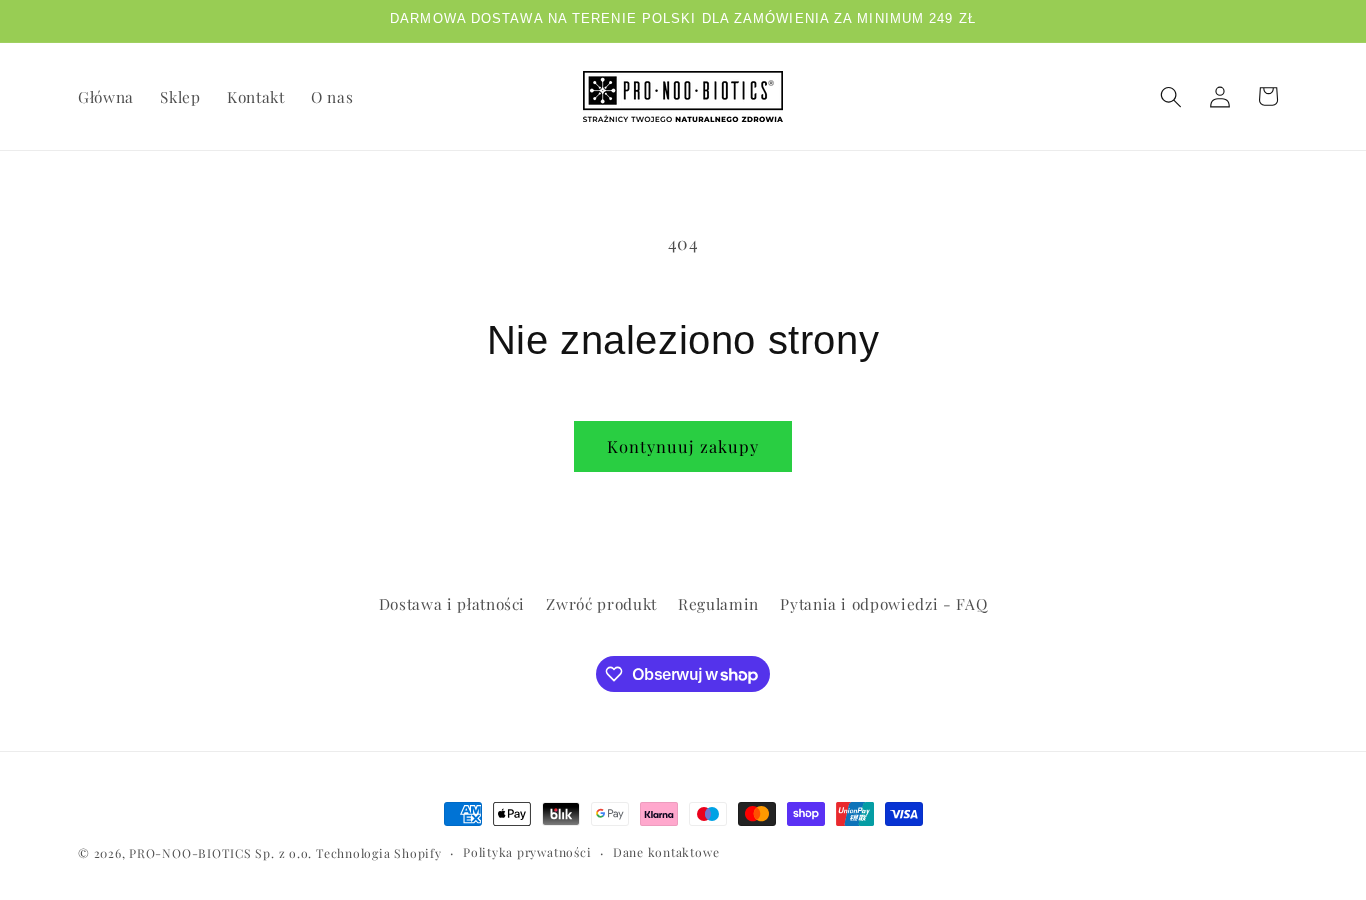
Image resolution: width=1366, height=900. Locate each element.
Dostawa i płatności (452, 603)
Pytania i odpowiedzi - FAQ (883, 603)
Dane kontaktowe (666, 852)
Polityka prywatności (527, 852)
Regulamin (718, 603)
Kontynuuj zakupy (683, 446)
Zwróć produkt (601, 603)
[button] (1171, 96)
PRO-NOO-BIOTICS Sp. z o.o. (222, 853)
